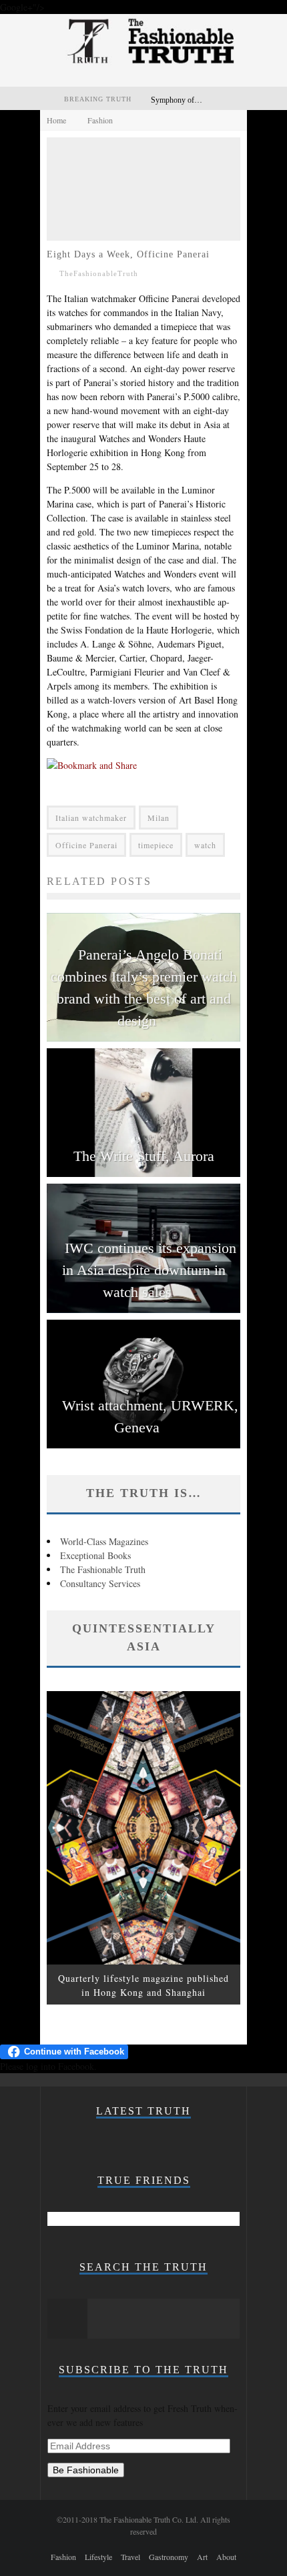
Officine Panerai (86, 845)
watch (205, 845)
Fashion (63, 2557)
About (226, 2557)
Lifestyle (98, 2557)
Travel (130, 2557)
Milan (159, 818)
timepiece (156, 845)
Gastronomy (169, 2557)
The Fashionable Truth (103, 1569)
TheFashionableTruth (99, 273)
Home (56, 120)
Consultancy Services (100, 1583)
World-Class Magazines (104, 1541)
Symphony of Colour (185, 100)
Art (202, 2557)
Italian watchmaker (91, 818)
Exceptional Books (95, 1555)
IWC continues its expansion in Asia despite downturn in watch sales (149, 1270)
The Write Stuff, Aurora (144, 1156)
